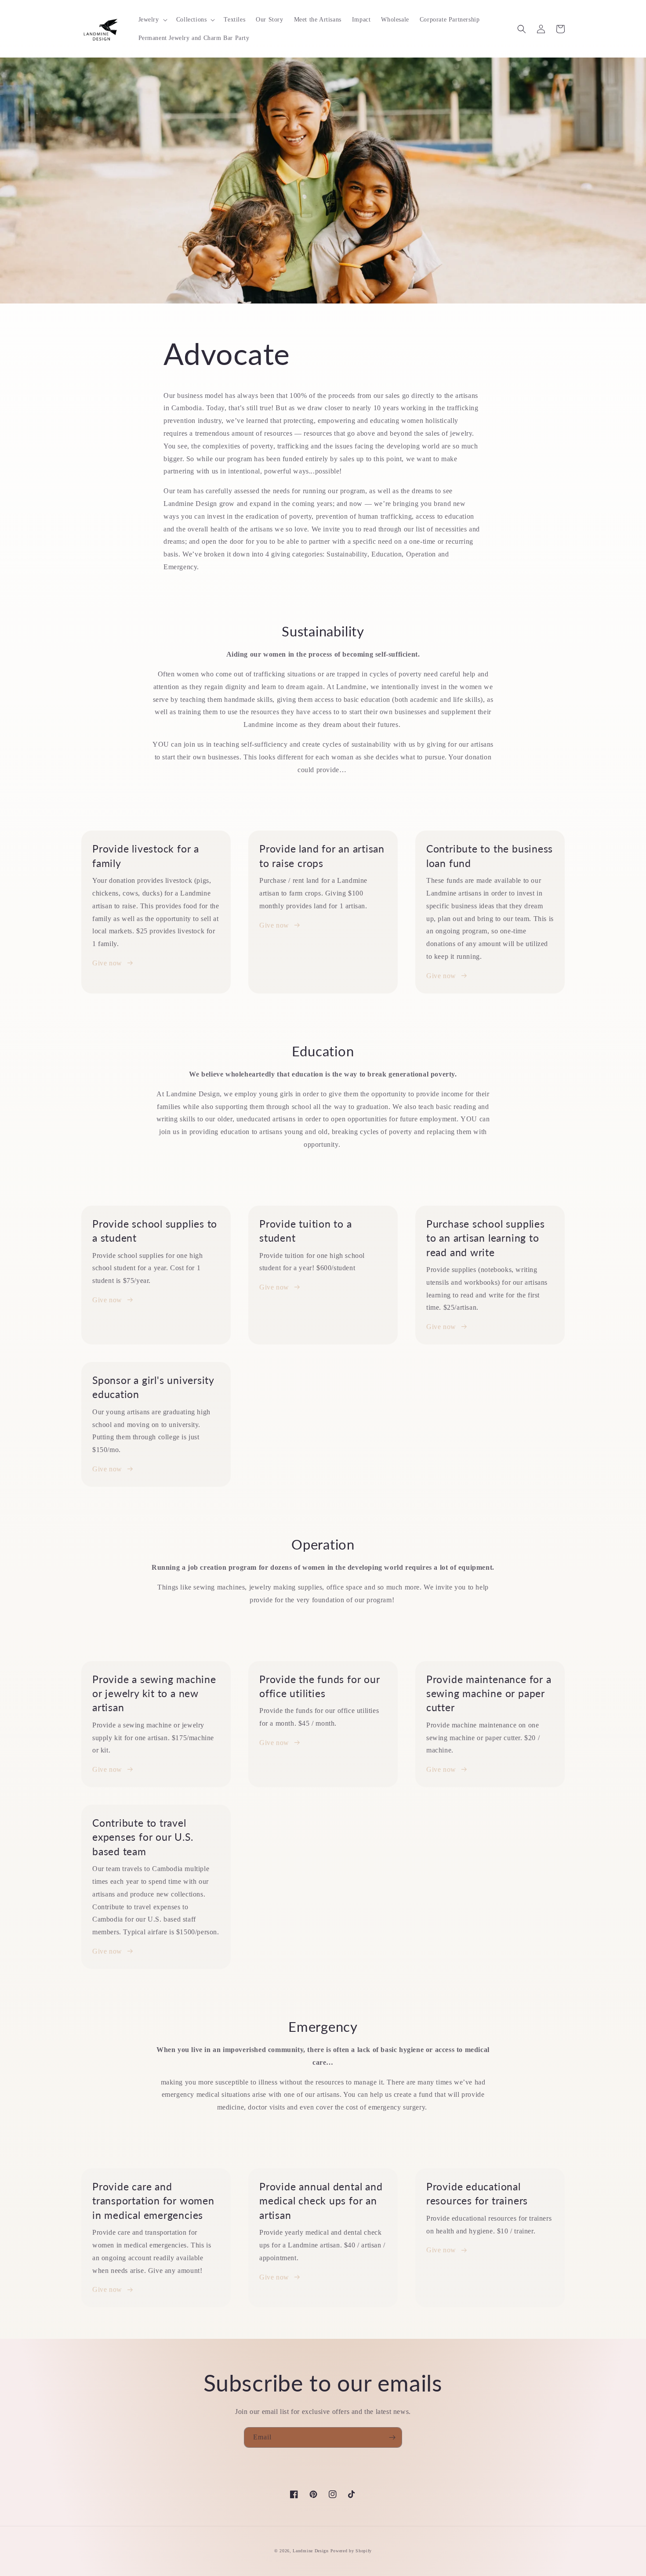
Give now (107, 963)
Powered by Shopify (351, 2551)
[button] (152, 20)
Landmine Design (311, 2551)
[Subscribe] (392, 2437)
